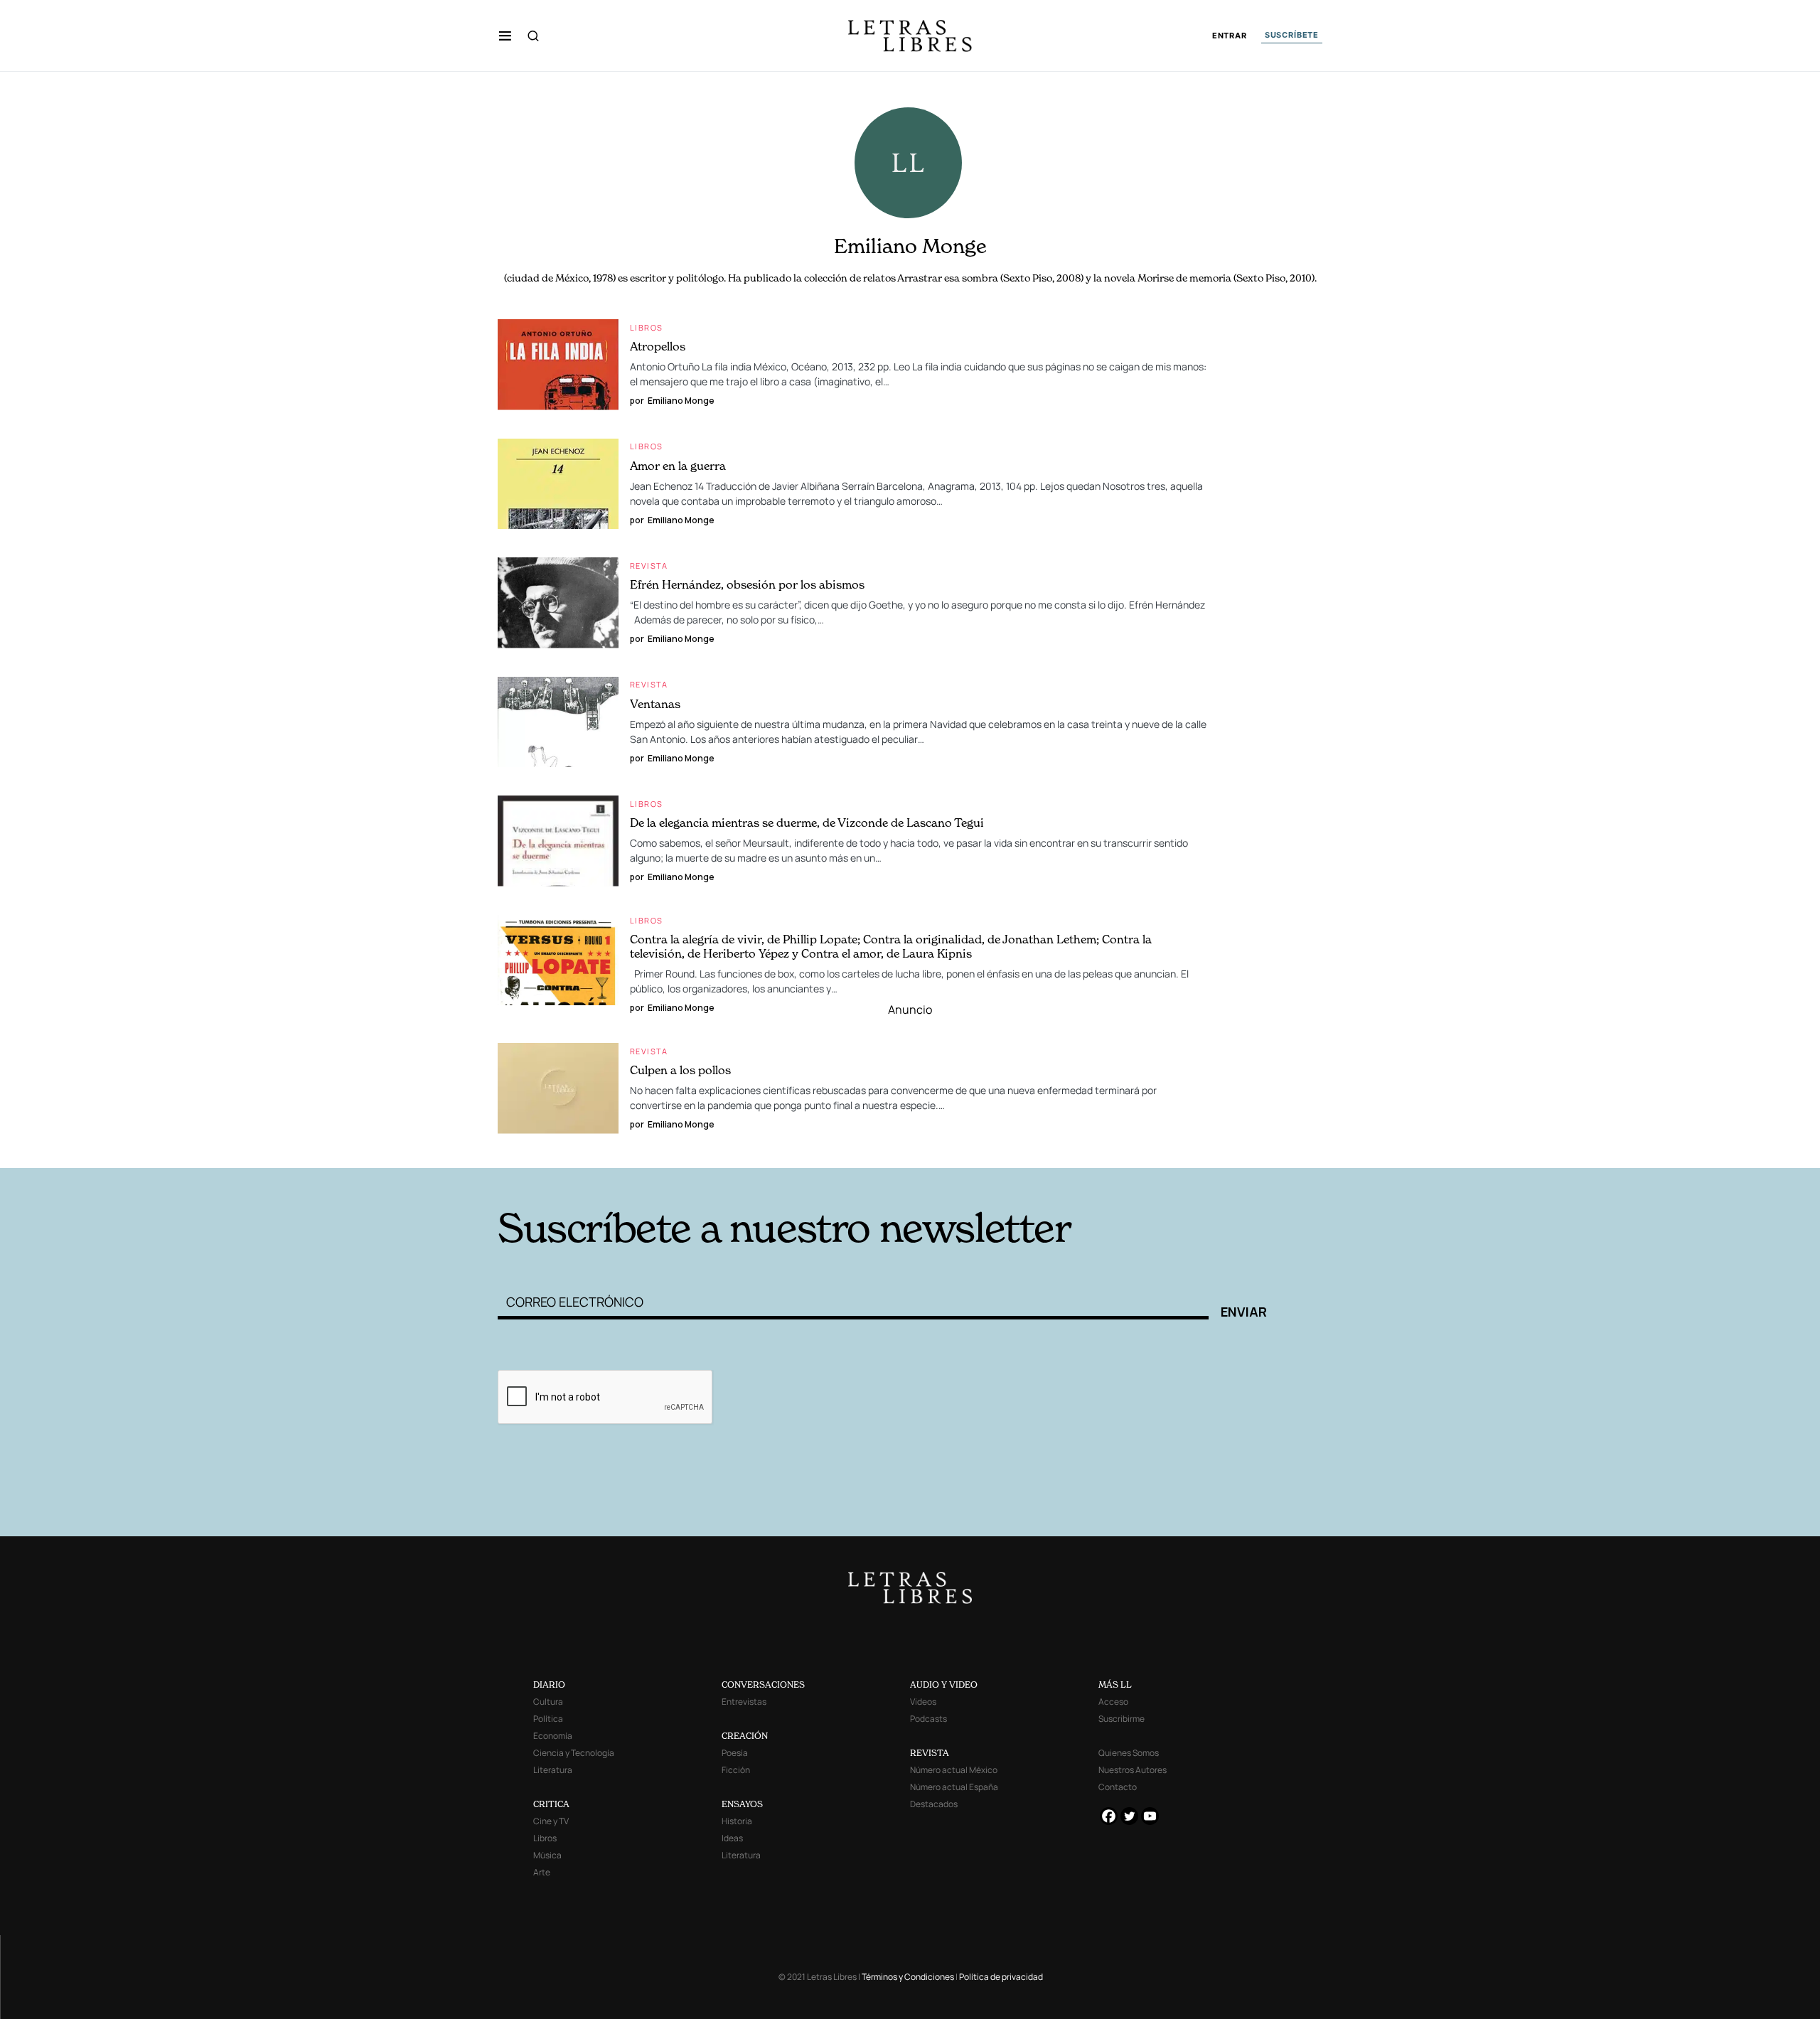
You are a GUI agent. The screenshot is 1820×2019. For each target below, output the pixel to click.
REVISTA (930, 1753)
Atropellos (658, 346)
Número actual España (954, 1787)
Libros (646, 327)
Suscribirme (1122, 1719)
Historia (737, 1821)
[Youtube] (1150, 1816)
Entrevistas (744, 1702)
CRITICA (551, 1804)
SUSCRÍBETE (1292, 35)
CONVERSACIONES (763, 1685)
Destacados (934, 1804)
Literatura (553, 1770)
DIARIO (549, 1685)
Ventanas (655, 704)
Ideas (732, 1838)
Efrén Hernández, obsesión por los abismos (747, 584)
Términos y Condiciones (908, 1977)
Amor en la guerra (678, 466)
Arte (542, 1872)
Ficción (736, 1770)
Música (547, 1855)
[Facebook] (1109, 1816)
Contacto (1118, 1787)
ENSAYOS (742, 1804)
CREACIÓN (745, 1736)
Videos (923, 1702)
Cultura (548, 1702)
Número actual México (954, 1770)
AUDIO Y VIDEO (944, 1685)
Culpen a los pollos (680, 1070)
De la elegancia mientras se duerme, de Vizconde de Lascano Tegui (807, 823)
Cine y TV (551, 1821)
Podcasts (928, 1719)
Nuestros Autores (1133, 1770)
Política (548, 1719)
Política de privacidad (1001, 1977)
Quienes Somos (1129, 1753)
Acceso (1113, 1702)
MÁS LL (1115, 1685)
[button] (505, 36)
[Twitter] (1129, 1816)
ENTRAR (1230, 36)
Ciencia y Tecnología (574, 1753)
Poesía (735, 1753)
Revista (649, 566)
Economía (553, 1736)
